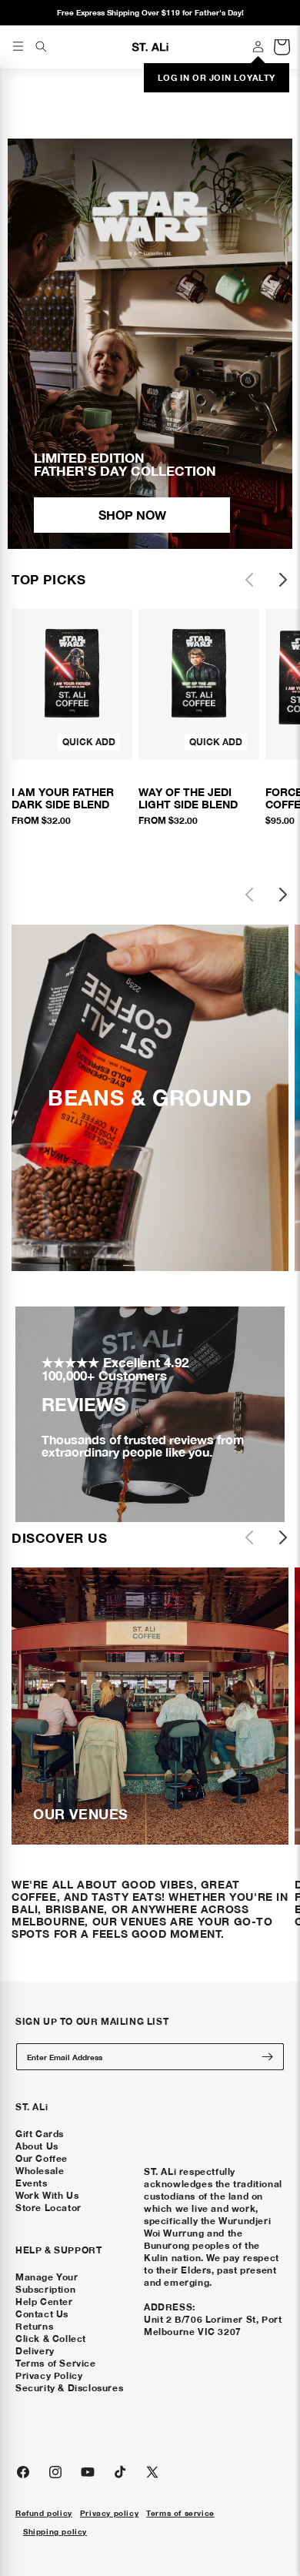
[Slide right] (283, 580)
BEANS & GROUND (150, 1098)
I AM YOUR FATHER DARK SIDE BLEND (63, 798)
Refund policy (44, 2513)
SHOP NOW (132, 515)
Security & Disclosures (69, 2388)
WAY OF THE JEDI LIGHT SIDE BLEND (188, 798)
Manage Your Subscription (47, 2283)
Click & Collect (51, 2338)
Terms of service (180, 2513)
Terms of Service (56, 2363)
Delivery (35, 2351)
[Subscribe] (267, 2057)
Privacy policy (109, 2513)
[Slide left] (249, 580)
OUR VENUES (81, 1814)
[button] (41, 46)
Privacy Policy (49, 2375)
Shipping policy (55, 2531)
